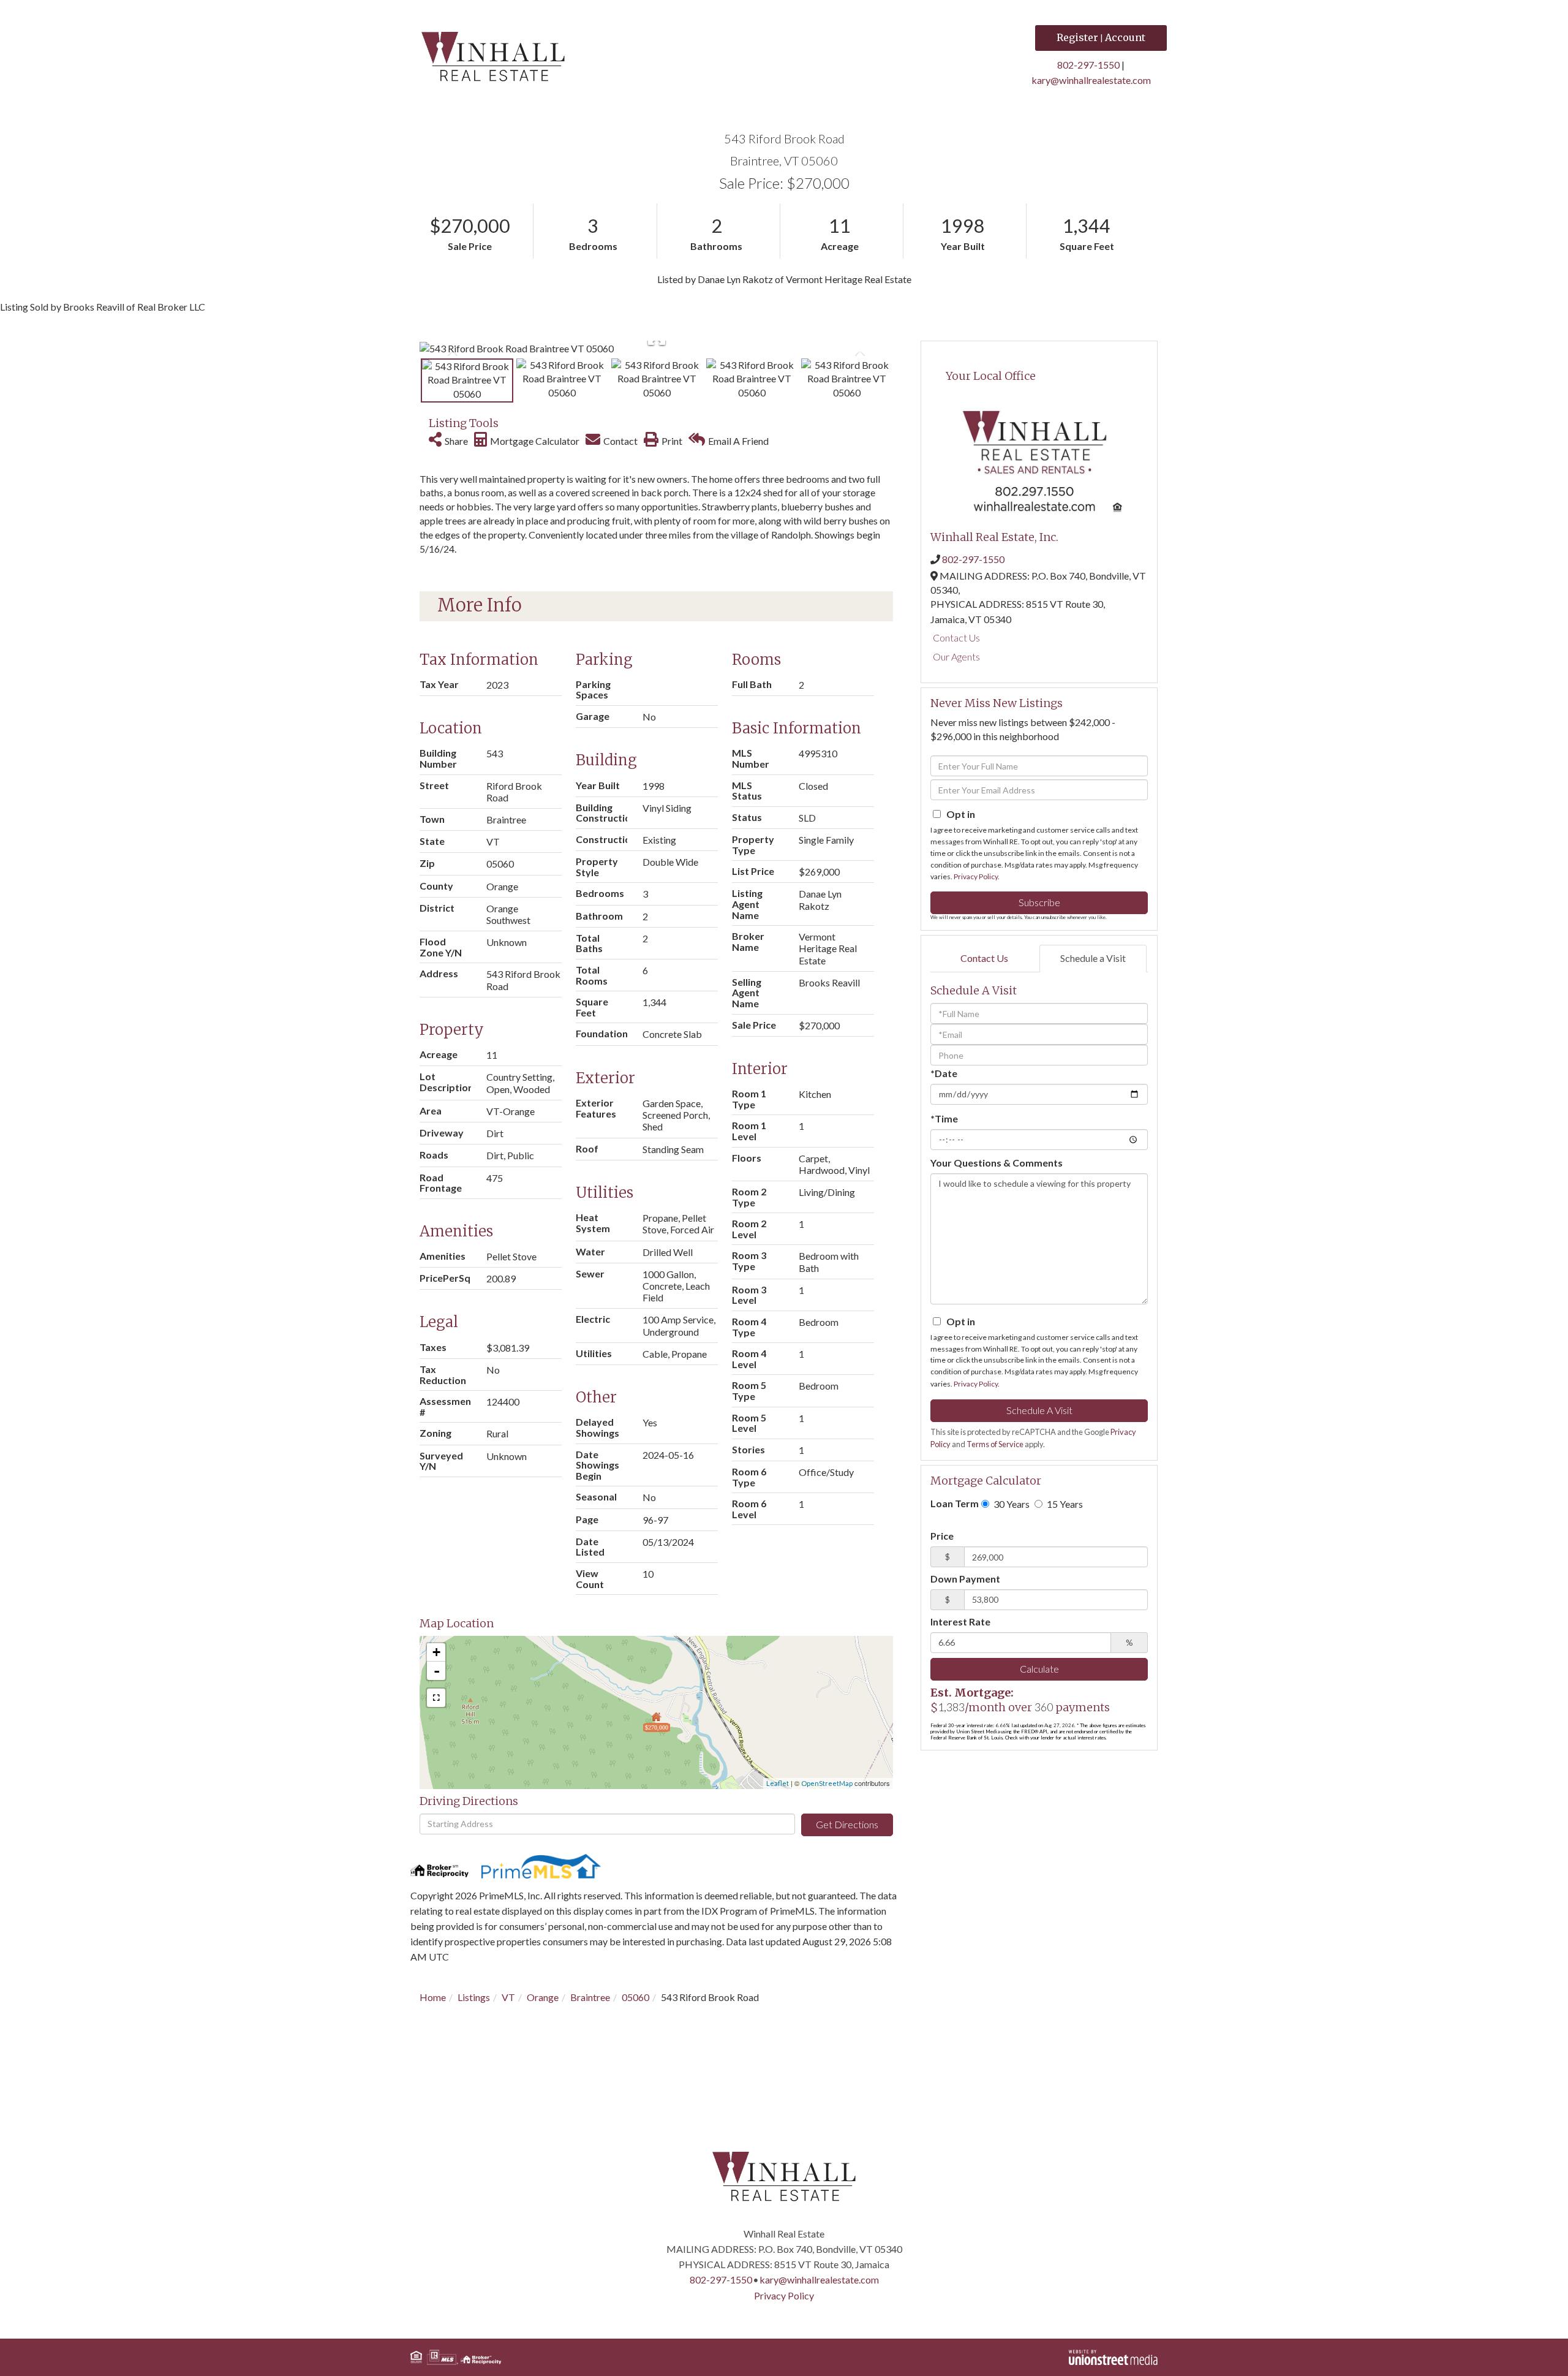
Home (433, 1997)
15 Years (1064, 1504)
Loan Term (955, 1503)
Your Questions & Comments (997, 1163)
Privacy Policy (976, 876)
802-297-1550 (1088, 65)
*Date (944, 1073)
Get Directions (847, 1824)
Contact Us (956, 638)
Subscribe (1039, 902)
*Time (944, 1118)
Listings (474, 1997)
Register (1077, 37)
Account (1125, 37)
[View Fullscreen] (436, 1698)
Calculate (1039, 1669)
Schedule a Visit (1093, 958)
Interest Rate (960, 1621)
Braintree (590, 1997)
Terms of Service (995, 1444)
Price (942, 1536)
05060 (635, 1997)
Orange (543, 1997)
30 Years (1011, 1504)
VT (508, 1997)
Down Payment (965, 1579)
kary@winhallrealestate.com (1091, 80)
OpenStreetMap (827, 1783)
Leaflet (778, 1783)
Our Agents (956, 656)
